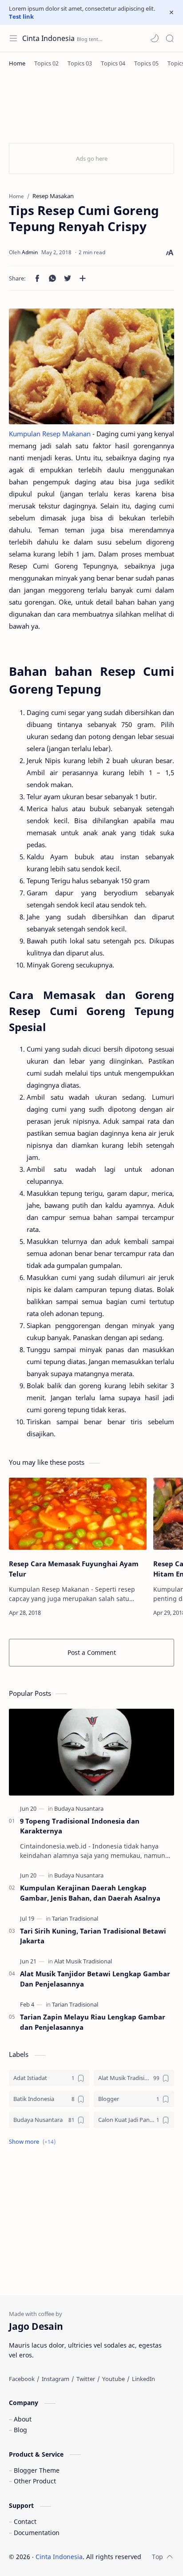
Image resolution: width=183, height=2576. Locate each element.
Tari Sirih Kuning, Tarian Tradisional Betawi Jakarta (93, 1936)
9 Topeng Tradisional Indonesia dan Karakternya (80, 1826)
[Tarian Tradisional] (75, 1918)
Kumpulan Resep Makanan (50, 434)
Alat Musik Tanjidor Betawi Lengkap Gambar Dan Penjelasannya (95, 1979)
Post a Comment (92, 1652)
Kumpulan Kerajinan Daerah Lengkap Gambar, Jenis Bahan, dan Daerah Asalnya (90, 1893)
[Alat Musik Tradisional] (83, 1961)
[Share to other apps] (83, 278)
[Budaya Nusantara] (79, 1808)
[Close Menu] (171, 12)
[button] (155, 38)
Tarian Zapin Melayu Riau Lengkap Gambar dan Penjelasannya (93, 2022)
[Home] (17, 63)
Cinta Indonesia (48, 38)
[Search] (170, 38)
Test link (21, 16)
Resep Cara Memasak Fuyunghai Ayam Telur (74, 1569)
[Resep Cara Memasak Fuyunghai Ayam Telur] (78, 1514)
